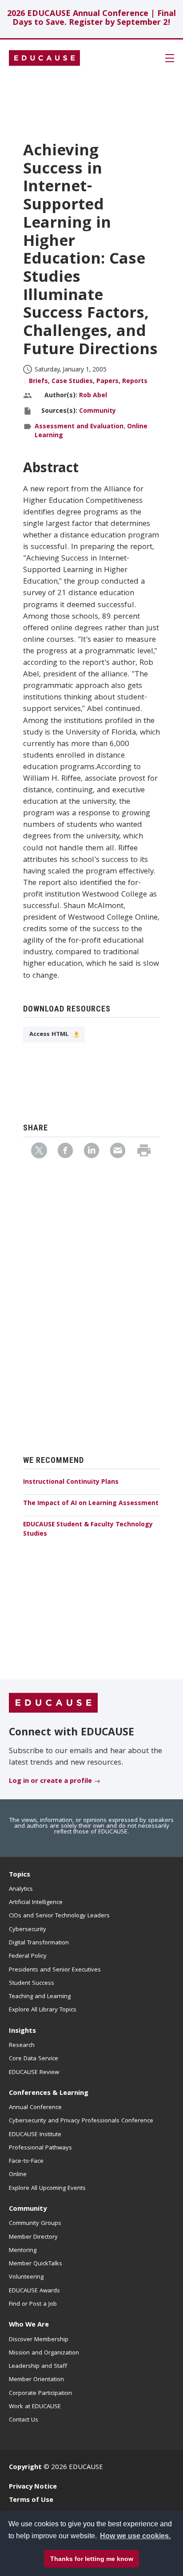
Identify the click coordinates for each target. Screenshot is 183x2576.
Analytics (21, 1889)
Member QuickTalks (36, 2264)
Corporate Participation (40, 2394)
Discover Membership (39, 2340)
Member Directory (33, 2237)
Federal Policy (28, 1956)
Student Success (32, 1983)
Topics (20, 1875)
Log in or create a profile (50, 1782)
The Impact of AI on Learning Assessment (91, 1504)
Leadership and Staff (38, 2367)
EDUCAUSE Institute (35, 2135)
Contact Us (24, 2420)
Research (22, 2046)
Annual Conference (35, 2108)
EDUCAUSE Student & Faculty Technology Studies (88, 1530)
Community (97, 411)
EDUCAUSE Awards (34, 2291)
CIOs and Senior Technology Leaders (59, 1916)
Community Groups (35, 2224)
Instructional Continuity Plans (71, 1482)
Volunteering (26, 2277)
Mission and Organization (44, 2353)
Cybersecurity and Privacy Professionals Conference (81, 2121)
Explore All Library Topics (43, 2010)
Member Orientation (36, 2380)
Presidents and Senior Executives (55, 1970)
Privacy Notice (33, 2487)
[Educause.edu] (53, 1703)
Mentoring (23, 2251)
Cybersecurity (28, 1930)
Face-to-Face (26, 2161)
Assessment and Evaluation (79, 427)
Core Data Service (34, 2059)
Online (18, 2175)
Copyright (25, 2468)
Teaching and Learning (40, 1997)
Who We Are (29, 2325)
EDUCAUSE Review (34, 2073)
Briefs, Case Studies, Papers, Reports (88, 382)
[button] (58, 2556)
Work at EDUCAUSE (35, 2407)
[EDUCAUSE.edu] (44, 58)
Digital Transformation (39, 1943)
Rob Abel (93, 396)
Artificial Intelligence (36, 1903)
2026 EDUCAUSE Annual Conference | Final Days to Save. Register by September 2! (91, 19)
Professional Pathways (40, 2148)
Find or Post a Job (33, 2304)
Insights (22, 2031)
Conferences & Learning (49, 2094)
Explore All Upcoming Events (47, 2189)
